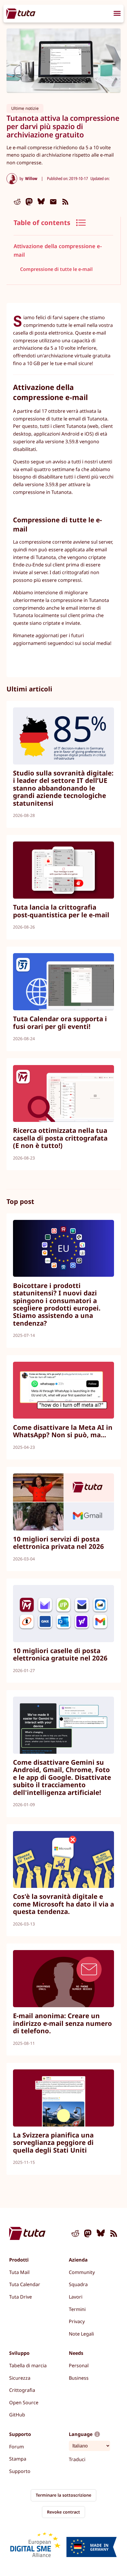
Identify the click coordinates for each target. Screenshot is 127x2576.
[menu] (117, 14)
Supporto (20, 2471)
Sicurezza (20, 2378)
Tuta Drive (21, 2297)
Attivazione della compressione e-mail (58, 250)
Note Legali (81, 2334)
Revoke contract (63, 2512)
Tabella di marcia (28, 2365)
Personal (79, 2365)
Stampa (18, 2459)
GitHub (17, 2415)
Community (82, 2272)
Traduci (77, 2459)
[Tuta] (21, 13)
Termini (77, 2309)
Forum (17, 2447)
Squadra (78, 2284)
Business (79, 2378)
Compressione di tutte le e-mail (56, 269)
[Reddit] (17, 202)
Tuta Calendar (25, 2284)
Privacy (77, 2321)
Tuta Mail (19, 2272)
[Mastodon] (29, 202)
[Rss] (65, 202)
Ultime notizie (25, 108)
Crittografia (22, 2390)
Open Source (24, 2402)
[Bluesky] (41, 202)
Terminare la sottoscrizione (63, 2495)
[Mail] (53, 202)
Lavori (76, 2297)
